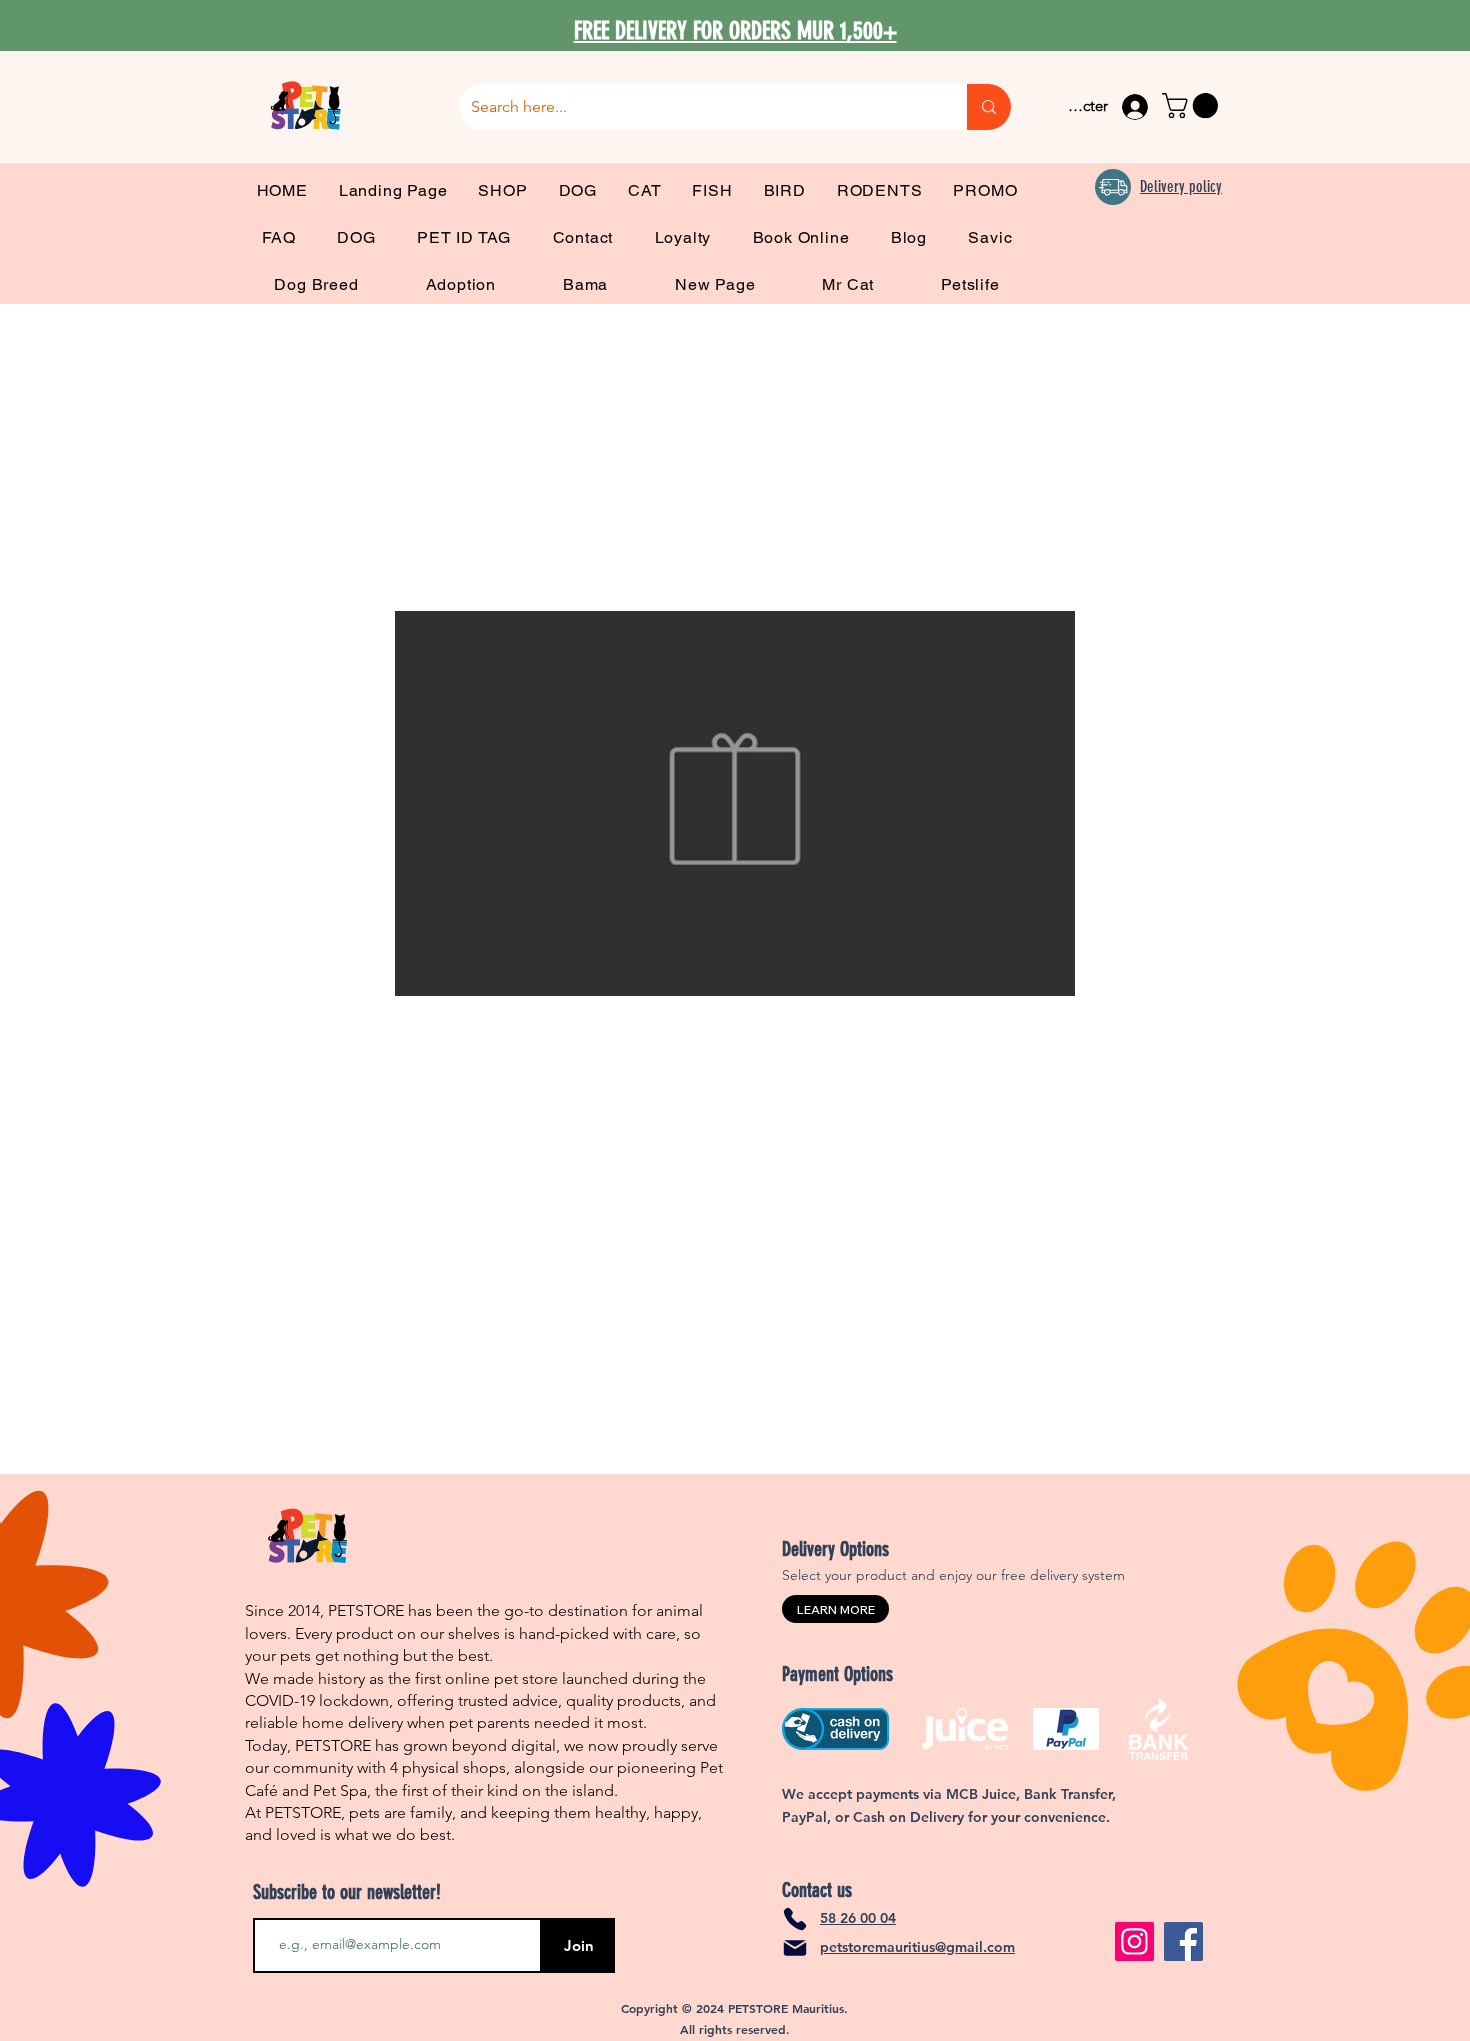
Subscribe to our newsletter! (347, 1892)
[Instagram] (1134, 1941)
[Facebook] (1183, 1941)
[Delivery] (1113, 187)
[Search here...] (989, 107)
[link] (1193, 105)
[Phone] (795, 1919)
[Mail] (795, 1948)
